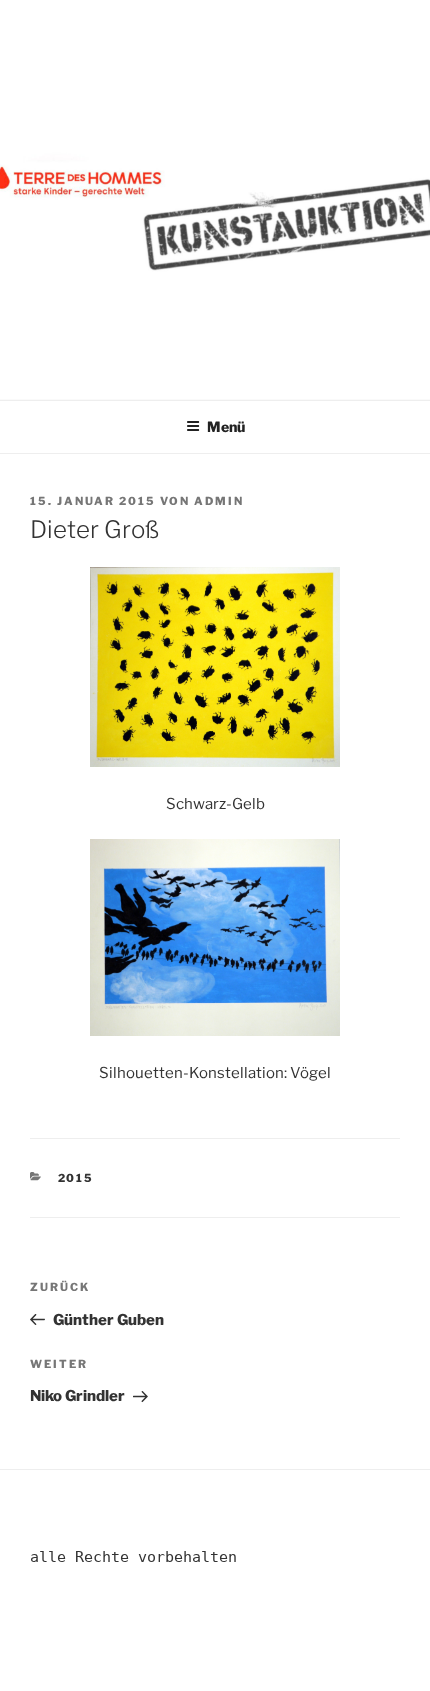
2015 (76, 1178)
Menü (226, 426)
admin (219, 501)
